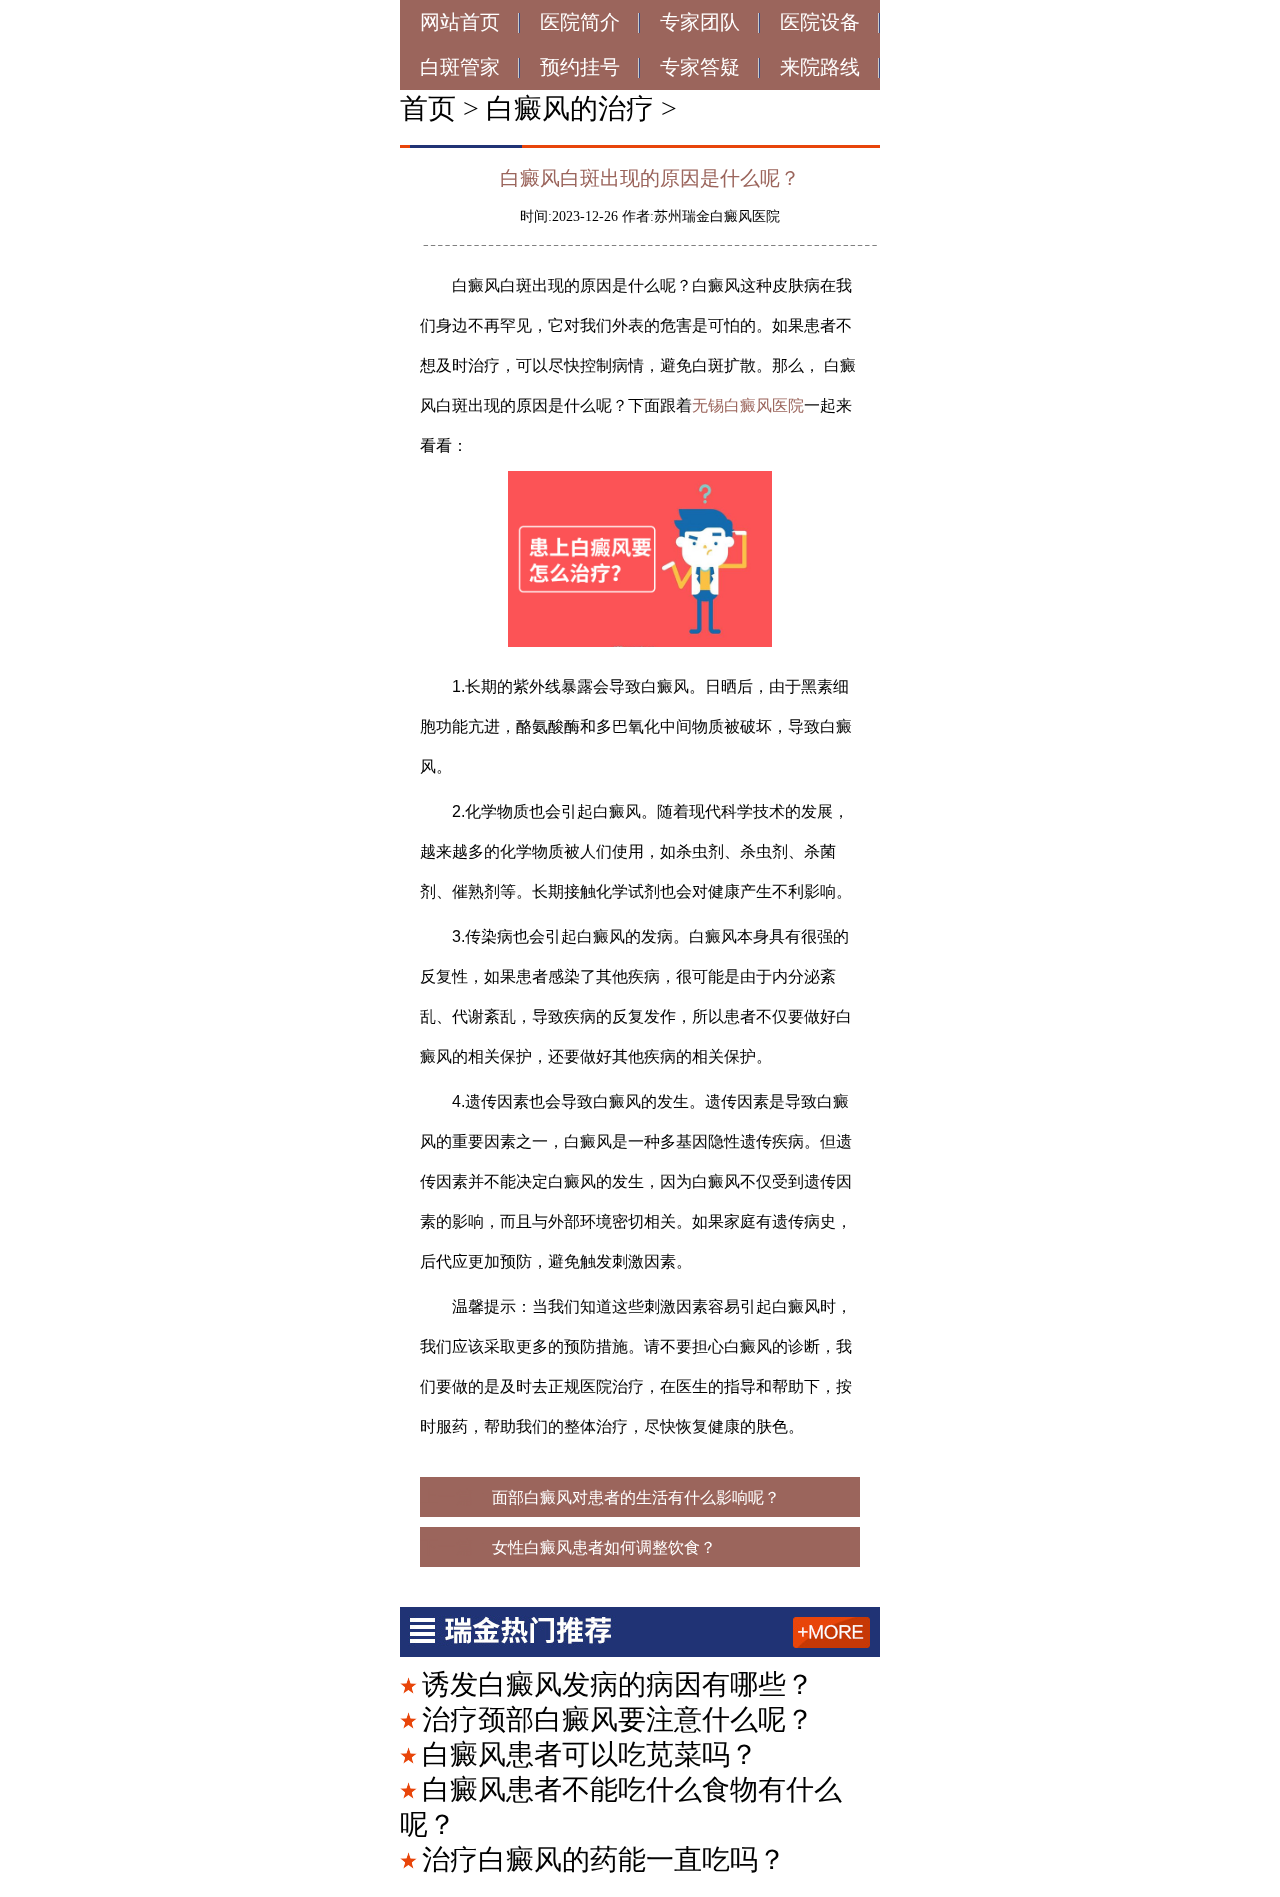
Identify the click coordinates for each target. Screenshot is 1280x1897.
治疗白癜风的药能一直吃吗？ (604, 1859)
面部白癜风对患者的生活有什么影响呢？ (636, 1497)
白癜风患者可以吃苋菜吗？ (590, 1754)
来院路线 (820, 67)
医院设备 (820, 22)
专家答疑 (700, 67)
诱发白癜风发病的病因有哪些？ (618, 1684)
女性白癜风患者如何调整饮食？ (604, 1547)
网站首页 (460, 22)
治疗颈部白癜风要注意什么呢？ (618, 1719)
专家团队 (700, 22)
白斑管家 (460, 67)
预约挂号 (580, 67)
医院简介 (580, 22)
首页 (428, 108)
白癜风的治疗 (570, 108)
